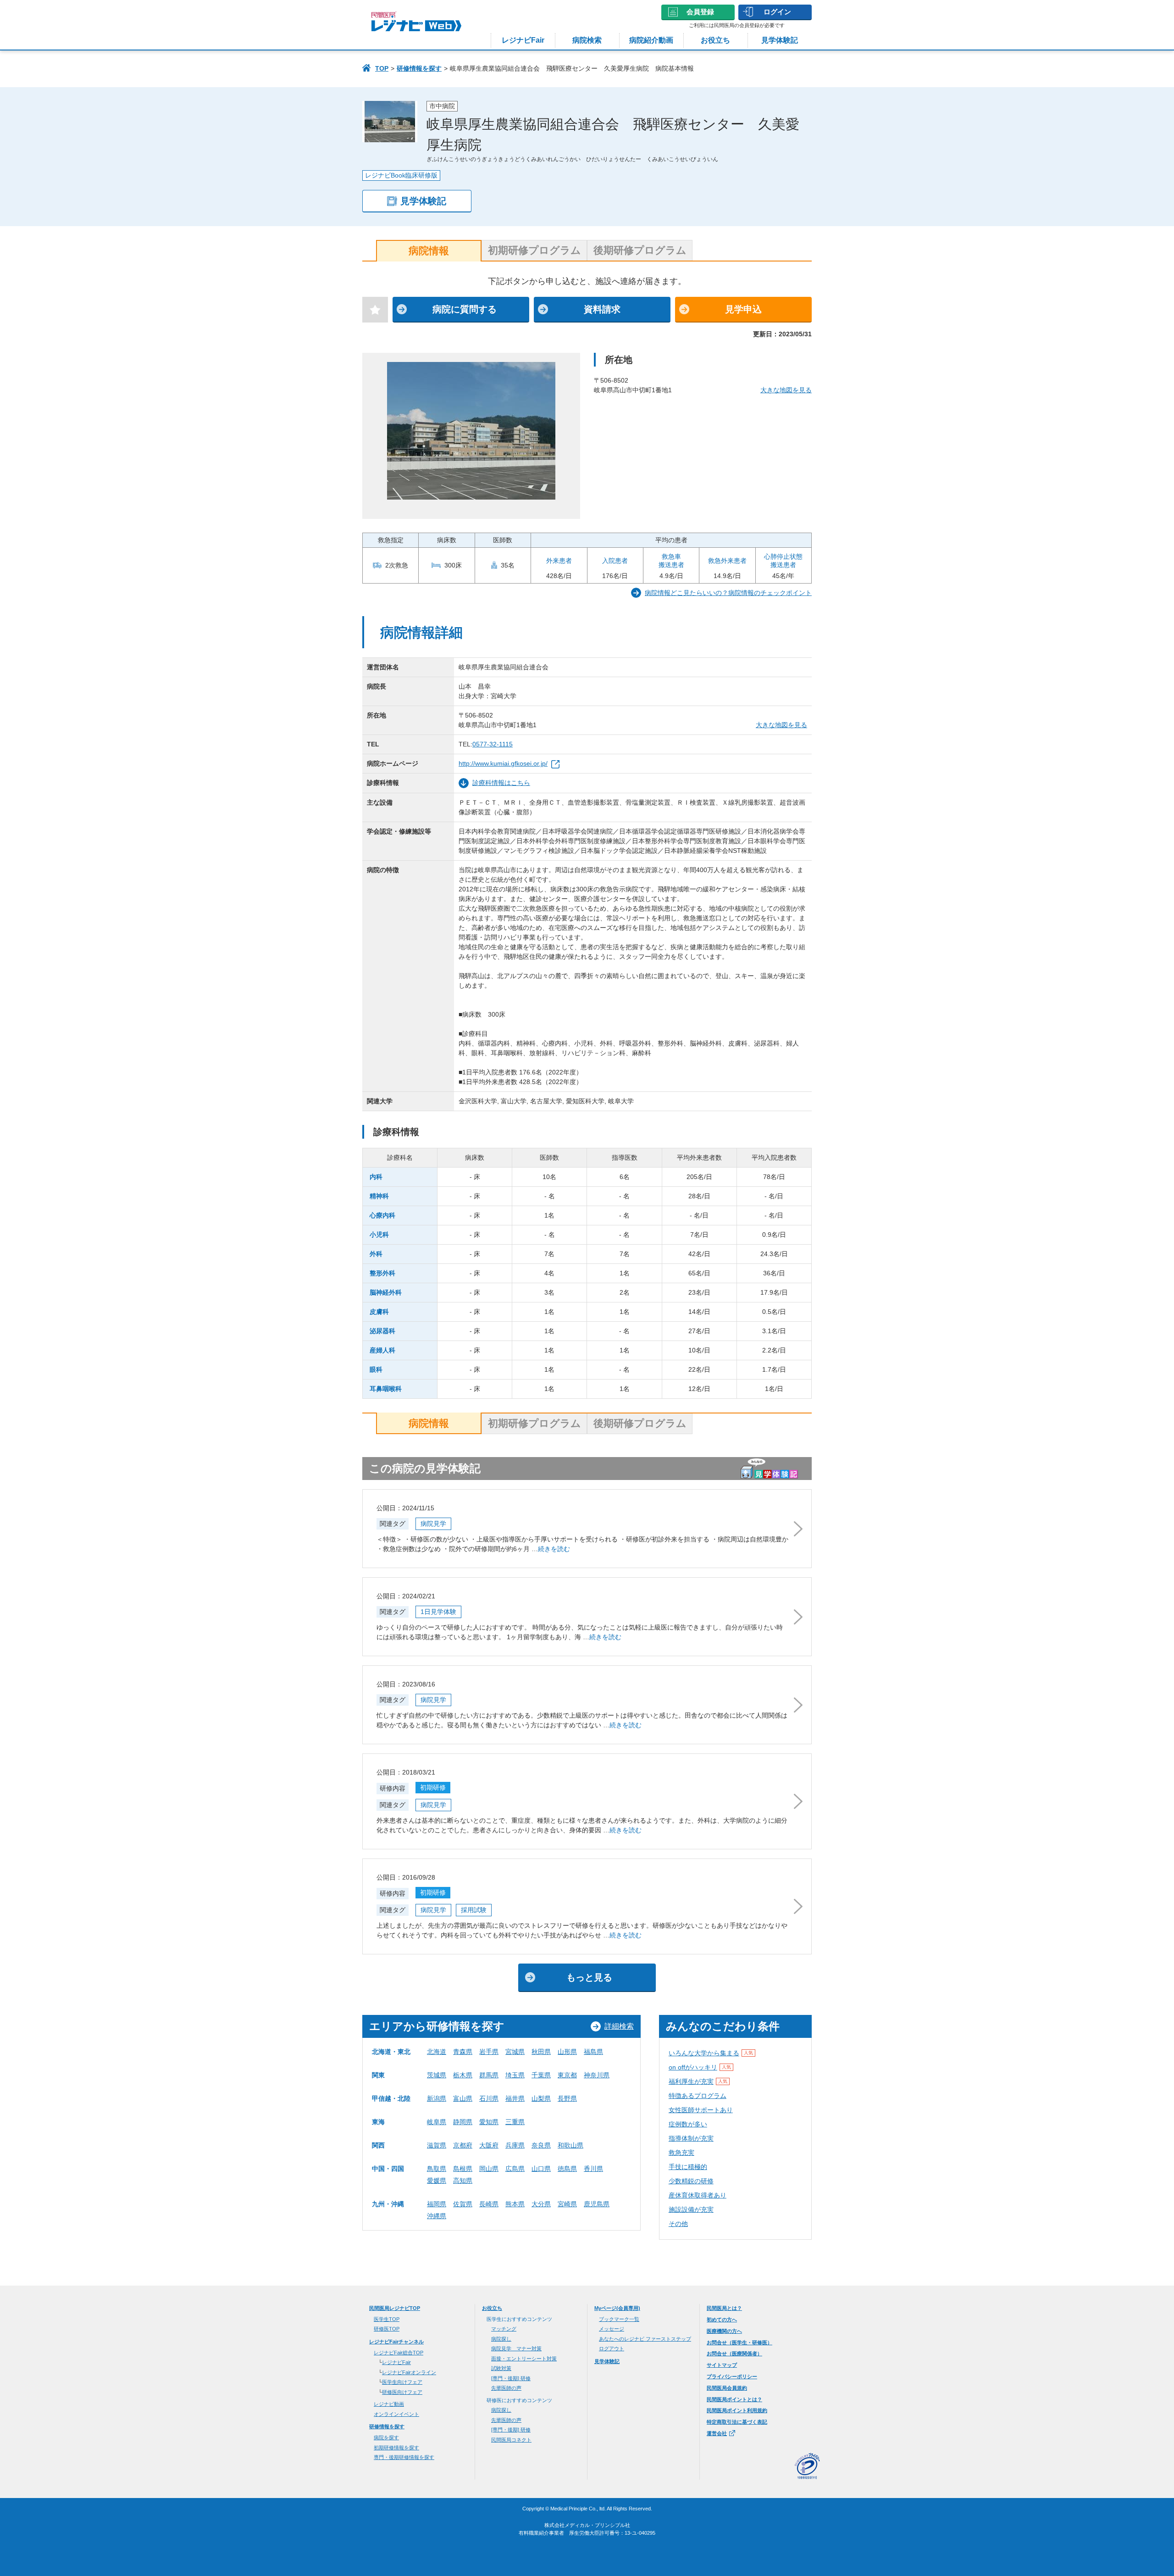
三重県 (515, 2122)
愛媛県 (437, 2181)
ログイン (777, 12)
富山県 (463, 2098)
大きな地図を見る (786, 390)
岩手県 (489, 2052)
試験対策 (501, 2368)
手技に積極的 (688, 2167)
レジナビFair (523, 40)
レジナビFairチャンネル (396, 2342)
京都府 (463, 2145)
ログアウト (612, 2348)
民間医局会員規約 (727, 2388)
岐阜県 (437, 2122)
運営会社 (717, 2433)
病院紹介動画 (651, 40)
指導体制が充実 (691, 2138)
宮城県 (515, 2052)
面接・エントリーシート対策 (524, 2359)
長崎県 (489, 2204)
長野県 (567, 2098)
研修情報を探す (419, 68)
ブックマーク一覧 (619, 2319)
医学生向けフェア (402, 2382)
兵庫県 (515, 2145)
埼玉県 (515, 2075)
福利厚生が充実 (698, 2081)
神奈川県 (597, 2075)
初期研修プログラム (534, 250)
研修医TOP (387, 2329)
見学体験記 (780, 40)
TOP (382, 68)
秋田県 (541, 2052)
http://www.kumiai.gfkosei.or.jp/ (503, 763)
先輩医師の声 (506, 2388)
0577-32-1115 (493, 744)
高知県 (463, 2181)
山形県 (567, 2052)
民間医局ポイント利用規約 (737, 2410)
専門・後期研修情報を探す (404, 2457)
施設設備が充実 (691, 2209)
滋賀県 (437, 2145)
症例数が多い (688, 2124)
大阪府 (489, 2145)
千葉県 (541, 2075)
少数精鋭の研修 (691, 2181)
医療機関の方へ (724, 2331)
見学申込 (743, 309)
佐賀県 (463, 2204)
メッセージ (612, 2329)
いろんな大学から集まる (711, 2053)
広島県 (515, 2169)
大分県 (541, 2204)
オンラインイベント (396, 2414)
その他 (678, 2224)
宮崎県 (567, 2204)
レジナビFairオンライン (409, 2372)
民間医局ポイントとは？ (734, 2399)
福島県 (593, 2052)
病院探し (501, 2339)
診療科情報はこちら (501, 783)
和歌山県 (570, 2145)
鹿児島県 (597, 2204)
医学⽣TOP (387, 2319)
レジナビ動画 (389, 2404)
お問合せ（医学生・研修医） (739, 2342)
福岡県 (437, 2204)
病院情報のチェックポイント (728, 593)
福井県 (515, 2098)
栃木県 (463, 2075)
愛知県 (489, 2122)
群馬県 (489, 2075)
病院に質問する (465, 309)
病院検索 (587, 40)
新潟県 (437, 2098)
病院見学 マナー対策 (516, 2348)
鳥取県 (437, 2169)
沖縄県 (437, 2216)
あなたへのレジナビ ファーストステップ (645, 2339)
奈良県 (541, 2145)
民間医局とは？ (724, 2308)
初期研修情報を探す (396, 2448)
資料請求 (602, 309)
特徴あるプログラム (698, 2096)
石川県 (489, 2098)
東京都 (567, 2075)
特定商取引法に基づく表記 (737, 2422)
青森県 (463, 2052)
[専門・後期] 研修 (511, 2378)
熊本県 (515, 2204)
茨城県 (437, 2075)
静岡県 (463, 2122)
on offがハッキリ (700, 2067)
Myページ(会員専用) (617, 2308)
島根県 (463, 2169)
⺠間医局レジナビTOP (395, 2308)
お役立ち (715, 40)
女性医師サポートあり (701, 2110)
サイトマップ (722, 2365)
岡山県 (489, 2169)
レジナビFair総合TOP (399, 2353)
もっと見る (589, 1977)
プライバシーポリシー (732, 2376)
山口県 (541, 2169)
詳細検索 (619, 2026)
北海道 (437, 2052)
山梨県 (541, 2098)
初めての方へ (722, 2320)
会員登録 (700, 12)
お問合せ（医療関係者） (734, 2353)
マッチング (504, 2329)
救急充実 (681, 2153)
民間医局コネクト (511, 2440)
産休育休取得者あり (698, 2195)
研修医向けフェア (402, 2392)
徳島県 (567, 2169)
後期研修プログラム (640, 250)
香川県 (593, 2169)
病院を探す (386, 2437)
